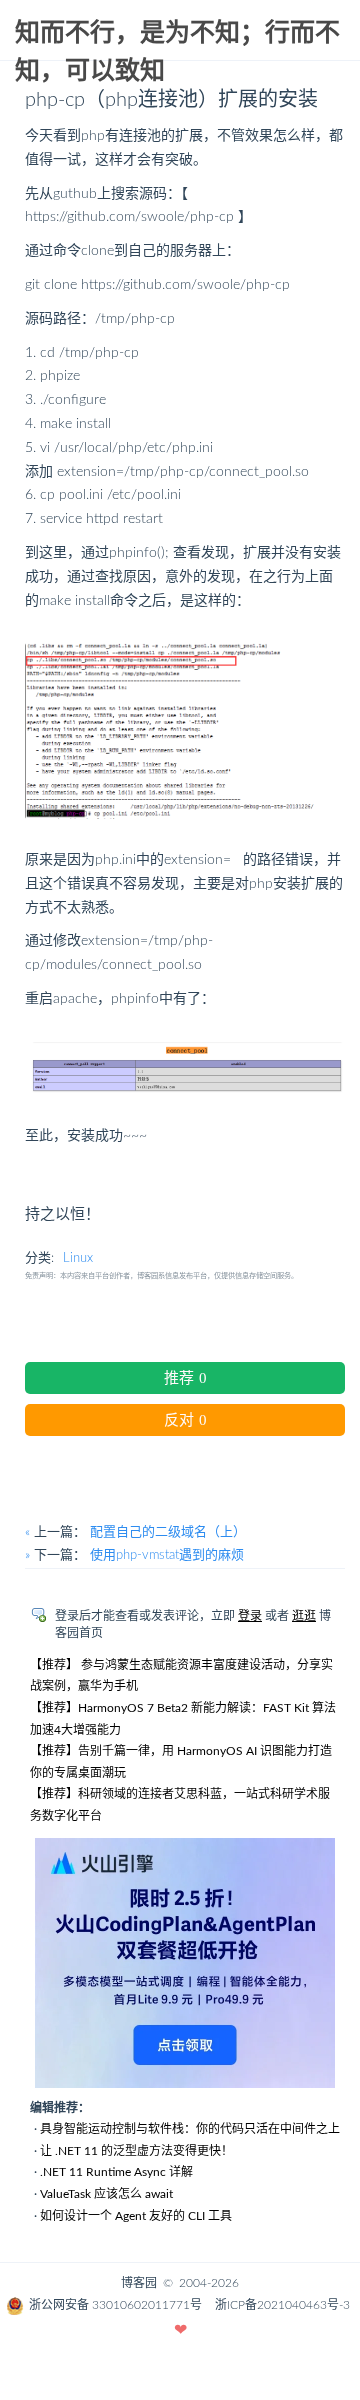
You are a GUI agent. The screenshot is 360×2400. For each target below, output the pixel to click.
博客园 (139, 2283)
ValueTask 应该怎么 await (106, 2194)
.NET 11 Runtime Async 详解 (116, 2172)
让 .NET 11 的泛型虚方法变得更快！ (136, 2151)
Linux (78, 1258)
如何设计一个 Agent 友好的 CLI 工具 (136, 2216)
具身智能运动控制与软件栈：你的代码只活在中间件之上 (190, 2129)
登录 (250, 1616)
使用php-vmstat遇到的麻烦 (167, 1555)
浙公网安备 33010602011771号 (115, 2305)
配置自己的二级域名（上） (168, 1532)
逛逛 (304, 1616)
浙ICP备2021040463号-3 (282, 2305)
